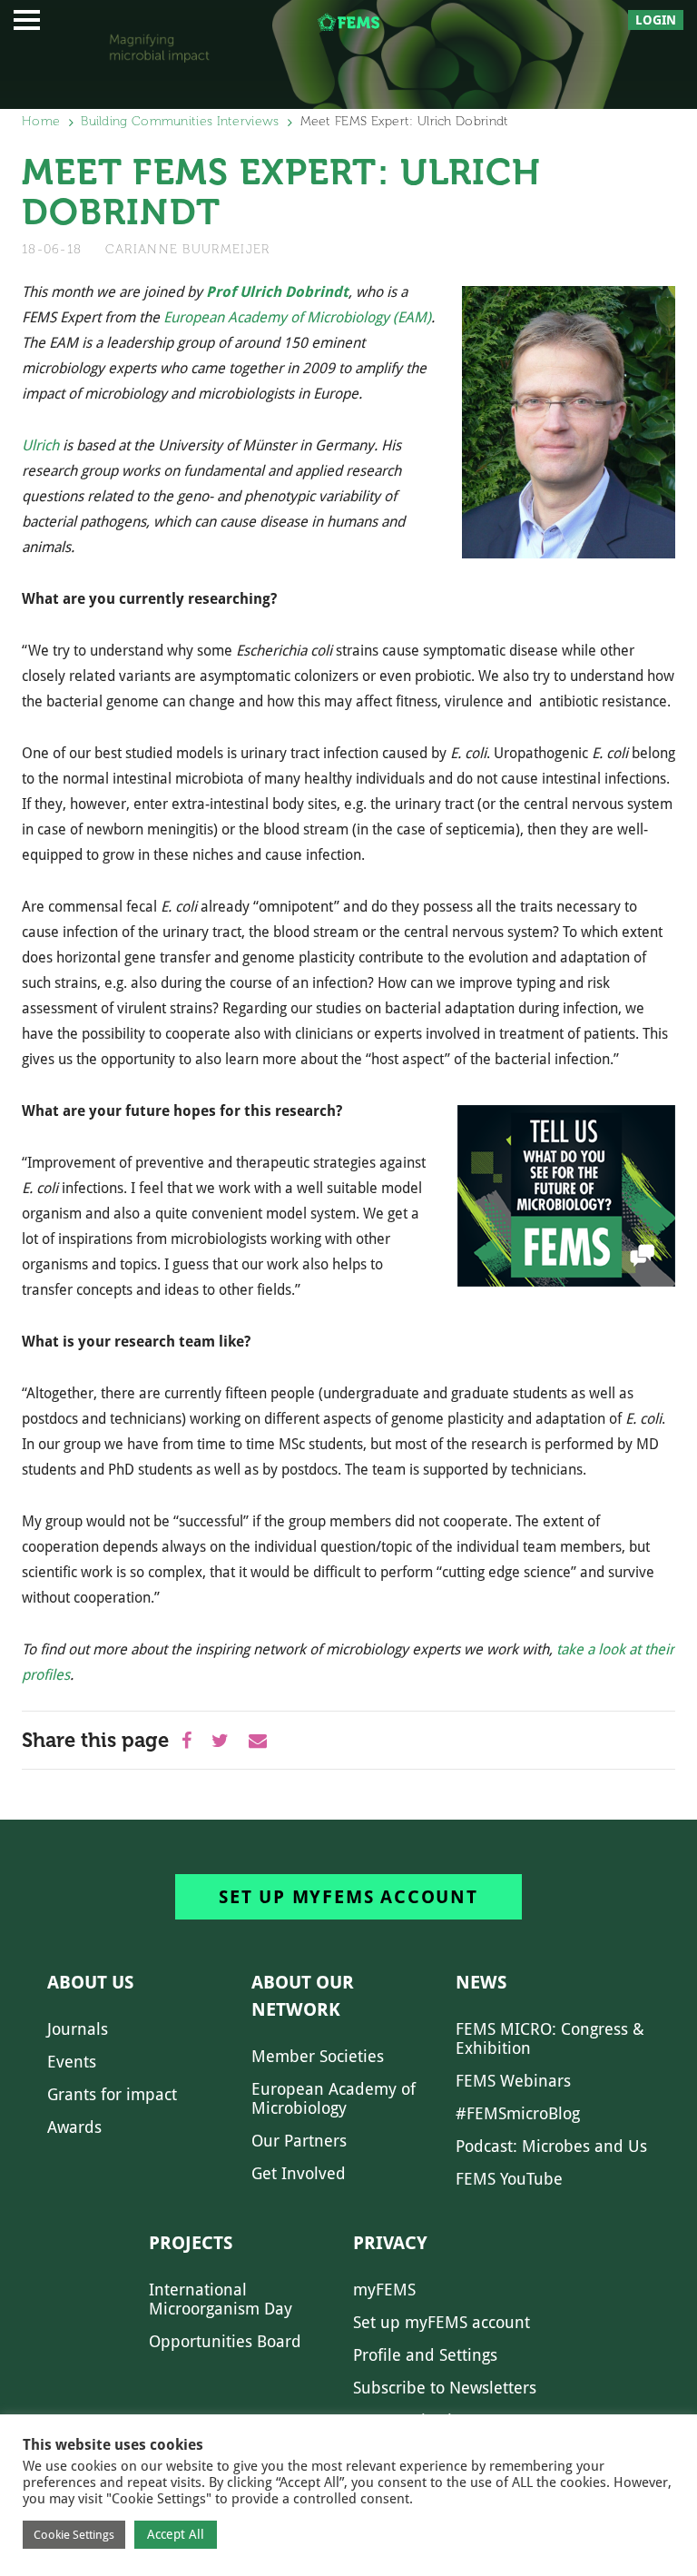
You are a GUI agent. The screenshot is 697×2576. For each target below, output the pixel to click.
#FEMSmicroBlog (518, 2113)
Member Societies (318, 2056)
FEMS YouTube (509, 2179)
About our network (303, 1996)
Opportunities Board (225, 2341)
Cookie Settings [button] (74, 2535)
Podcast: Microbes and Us (551, 2146)
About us (90, 1982)
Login (656, 20)
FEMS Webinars (513, 2081)
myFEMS (384, 2290)
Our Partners (299, 2141)
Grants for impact (112, 2094)
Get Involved (299, 2173)
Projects (191, 2243)
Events (72, 2062)
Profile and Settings (425, 2355)
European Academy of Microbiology (334, 2098)
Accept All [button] (176, 2534)
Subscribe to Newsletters (445, 2388)
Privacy (390, 2243)
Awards (74, 2127)
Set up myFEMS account (348, 1897)
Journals (78, 2029)
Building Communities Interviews (180, 121)
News (481, 1982)
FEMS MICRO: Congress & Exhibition (550, 2038)
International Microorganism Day (221, 2299)
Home (41, 121)
